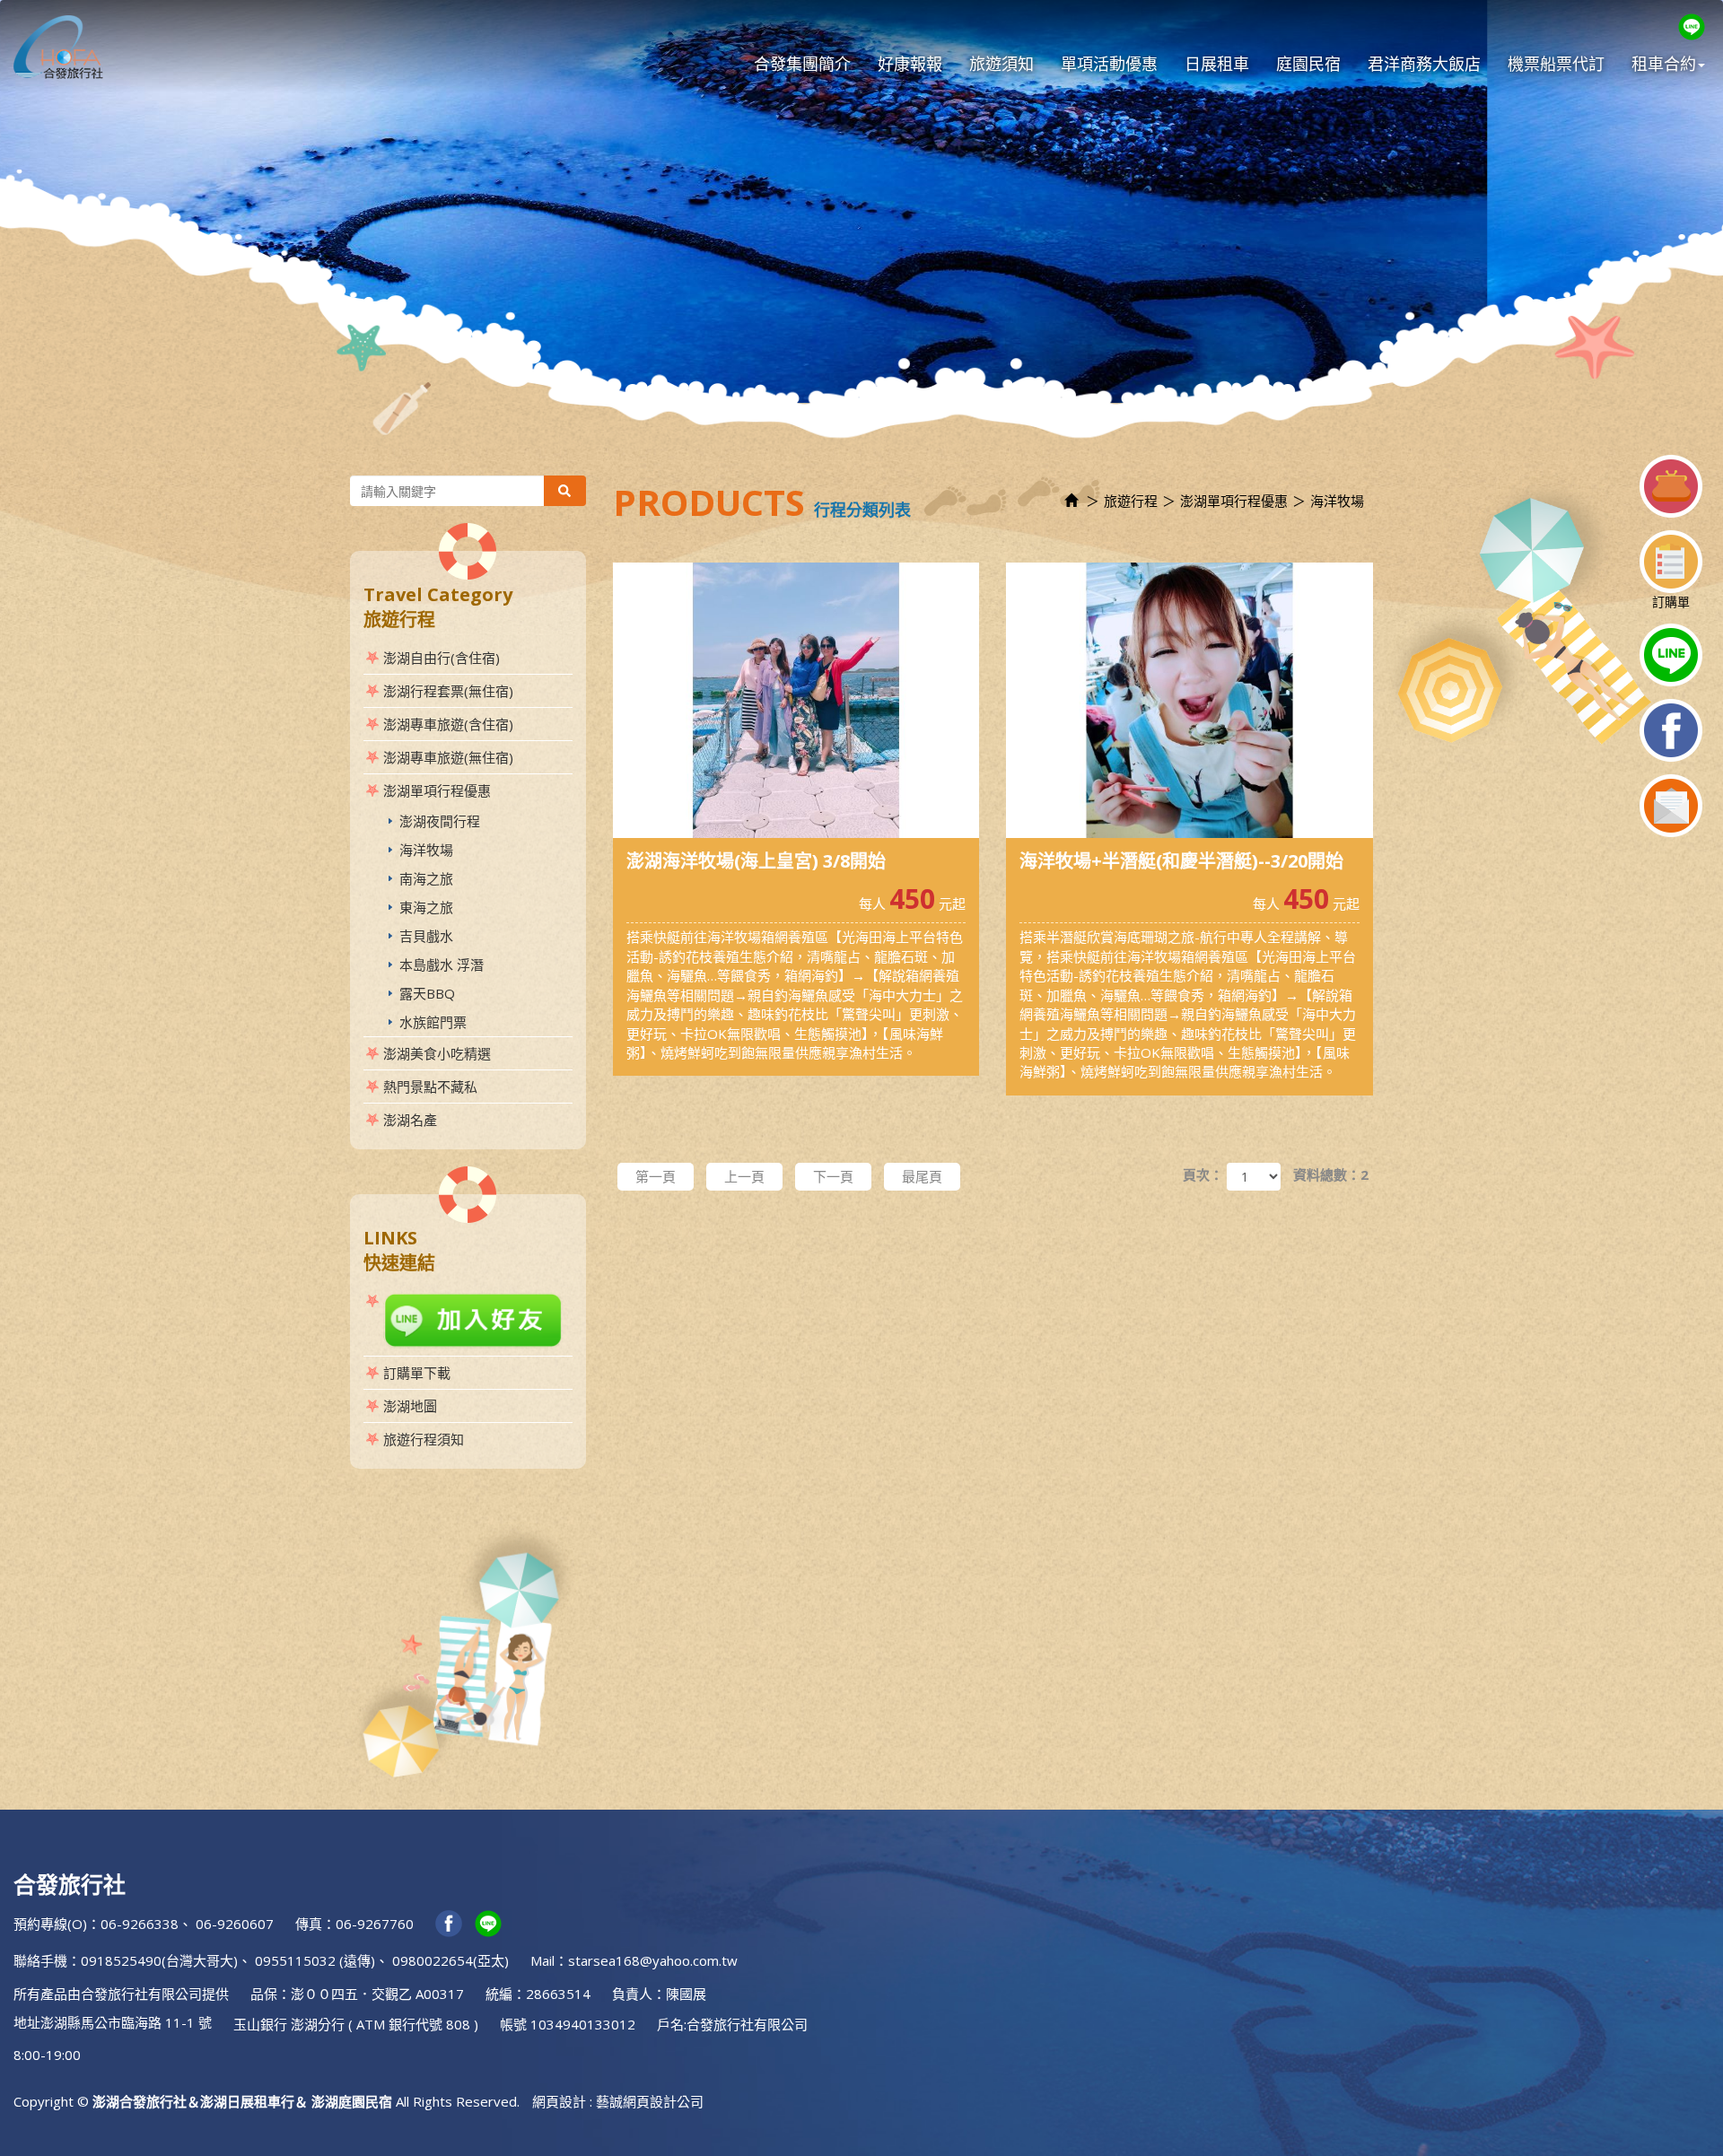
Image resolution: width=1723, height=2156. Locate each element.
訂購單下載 (417, 1373)
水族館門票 (433, 1022)
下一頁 (833, 1176)
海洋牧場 (426, 850)
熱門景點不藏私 (430, 1087)
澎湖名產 (410, 1120)
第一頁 (656, 1176)
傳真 (309, 1924)
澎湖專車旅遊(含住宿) (448, 724)
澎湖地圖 (410, 1406)
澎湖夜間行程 (440, 821)
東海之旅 (426, 907)
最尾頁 (922, 1176)
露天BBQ (427, 993)
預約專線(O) (50, 1924)
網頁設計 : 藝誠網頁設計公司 (618, 2101)
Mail (542, 1960)
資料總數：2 (1331, 1174)
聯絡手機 (40, 1960)
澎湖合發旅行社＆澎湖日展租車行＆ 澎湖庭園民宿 (58, 47)
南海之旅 (426, 878)
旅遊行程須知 (424, 1439)
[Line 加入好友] (468, 1320)
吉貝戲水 (426, 936)
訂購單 (1671, 602)
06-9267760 (375, 1924)
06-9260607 (235, 1924)
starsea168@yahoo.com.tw (653, 1960)
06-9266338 (140, 1924)
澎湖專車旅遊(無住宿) (448, 757)
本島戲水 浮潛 (442, 965)
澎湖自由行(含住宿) (442, 658)
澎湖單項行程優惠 (437, 790)
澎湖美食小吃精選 (437, 1053)
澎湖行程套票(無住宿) (448, 691)
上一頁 (744, 1176)
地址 (27, 2022)
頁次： (1203, 1174)
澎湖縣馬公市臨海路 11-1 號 (126, 2022)
